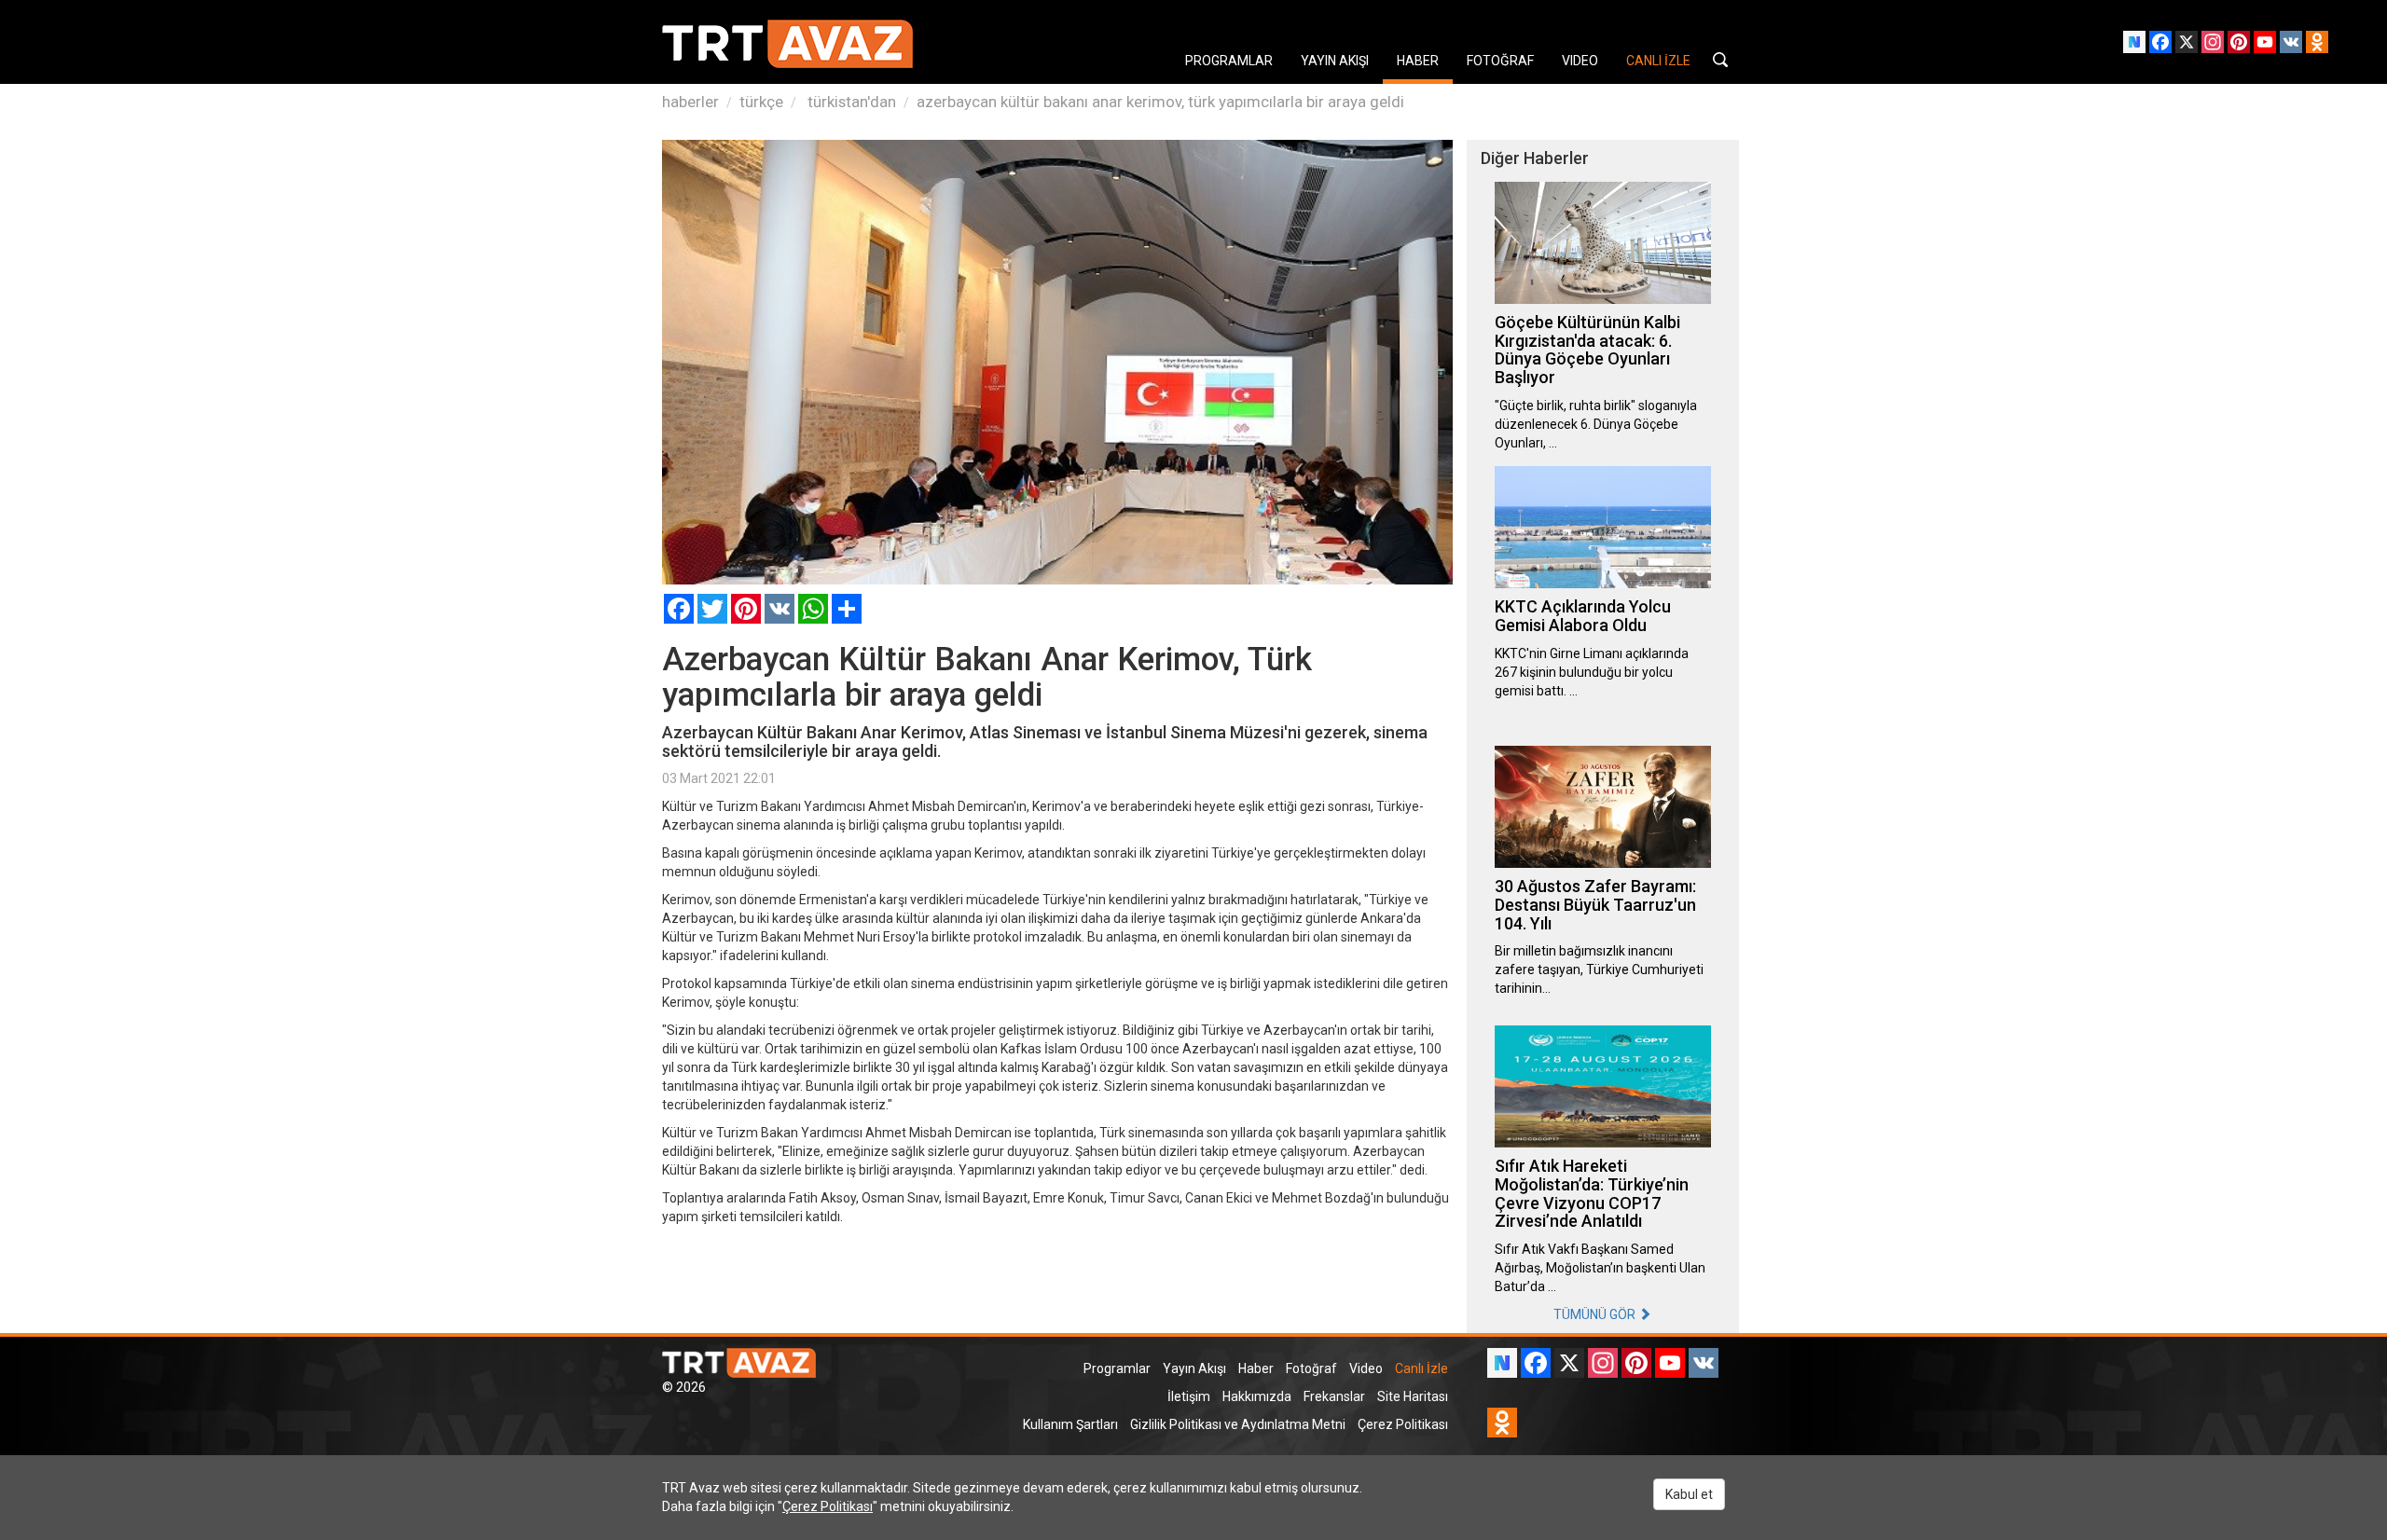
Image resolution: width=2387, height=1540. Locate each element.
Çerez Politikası (1403, 1424)
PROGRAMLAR (1229, 61)
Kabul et (1689, 1494)
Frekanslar (1334, 1396)
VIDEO (1580, 61)
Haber (1256, 1368)
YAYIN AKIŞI (1335, 61)
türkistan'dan (850, 102)
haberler (690, 102)
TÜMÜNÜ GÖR (1596, 1314)
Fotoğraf (1311, 1368)
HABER (1418, 61)
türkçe (761, 102)
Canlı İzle (1421, 1368)
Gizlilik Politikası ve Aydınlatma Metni (1238, 1424)
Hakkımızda (1257, 1396)
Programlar (1117, 1368)
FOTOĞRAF (1500, 61)
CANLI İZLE (1658, 61)
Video (1366, 1368)
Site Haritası (1413, 1396)
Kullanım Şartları (1070, 1424)
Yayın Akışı (1194, 1368)
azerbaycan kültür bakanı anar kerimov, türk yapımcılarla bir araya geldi (1160, 102)
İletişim (1189, 1396)
